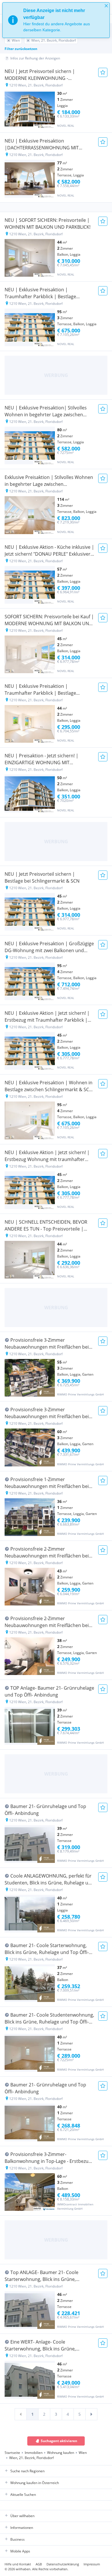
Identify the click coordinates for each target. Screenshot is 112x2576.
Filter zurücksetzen (21, 49)
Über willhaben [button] (22, 2516)
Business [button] (18, 2539)
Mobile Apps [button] (20, 2551)
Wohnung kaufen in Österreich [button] (35, 2483)
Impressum (92, 2564)
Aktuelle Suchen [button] (23, 2495)
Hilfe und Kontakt (18, 2564)
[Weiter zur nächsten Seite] (91, 2414)
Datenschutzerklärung (63, 2564)
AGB (39, 2564)
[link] (21, 2414)
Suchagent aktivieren (59, 2441)
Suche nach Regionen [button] (27, 2471)
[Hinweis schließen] (106, 6)
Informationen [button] (22, 2528)
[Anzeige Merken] (103, 72)
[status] (56, 20)
